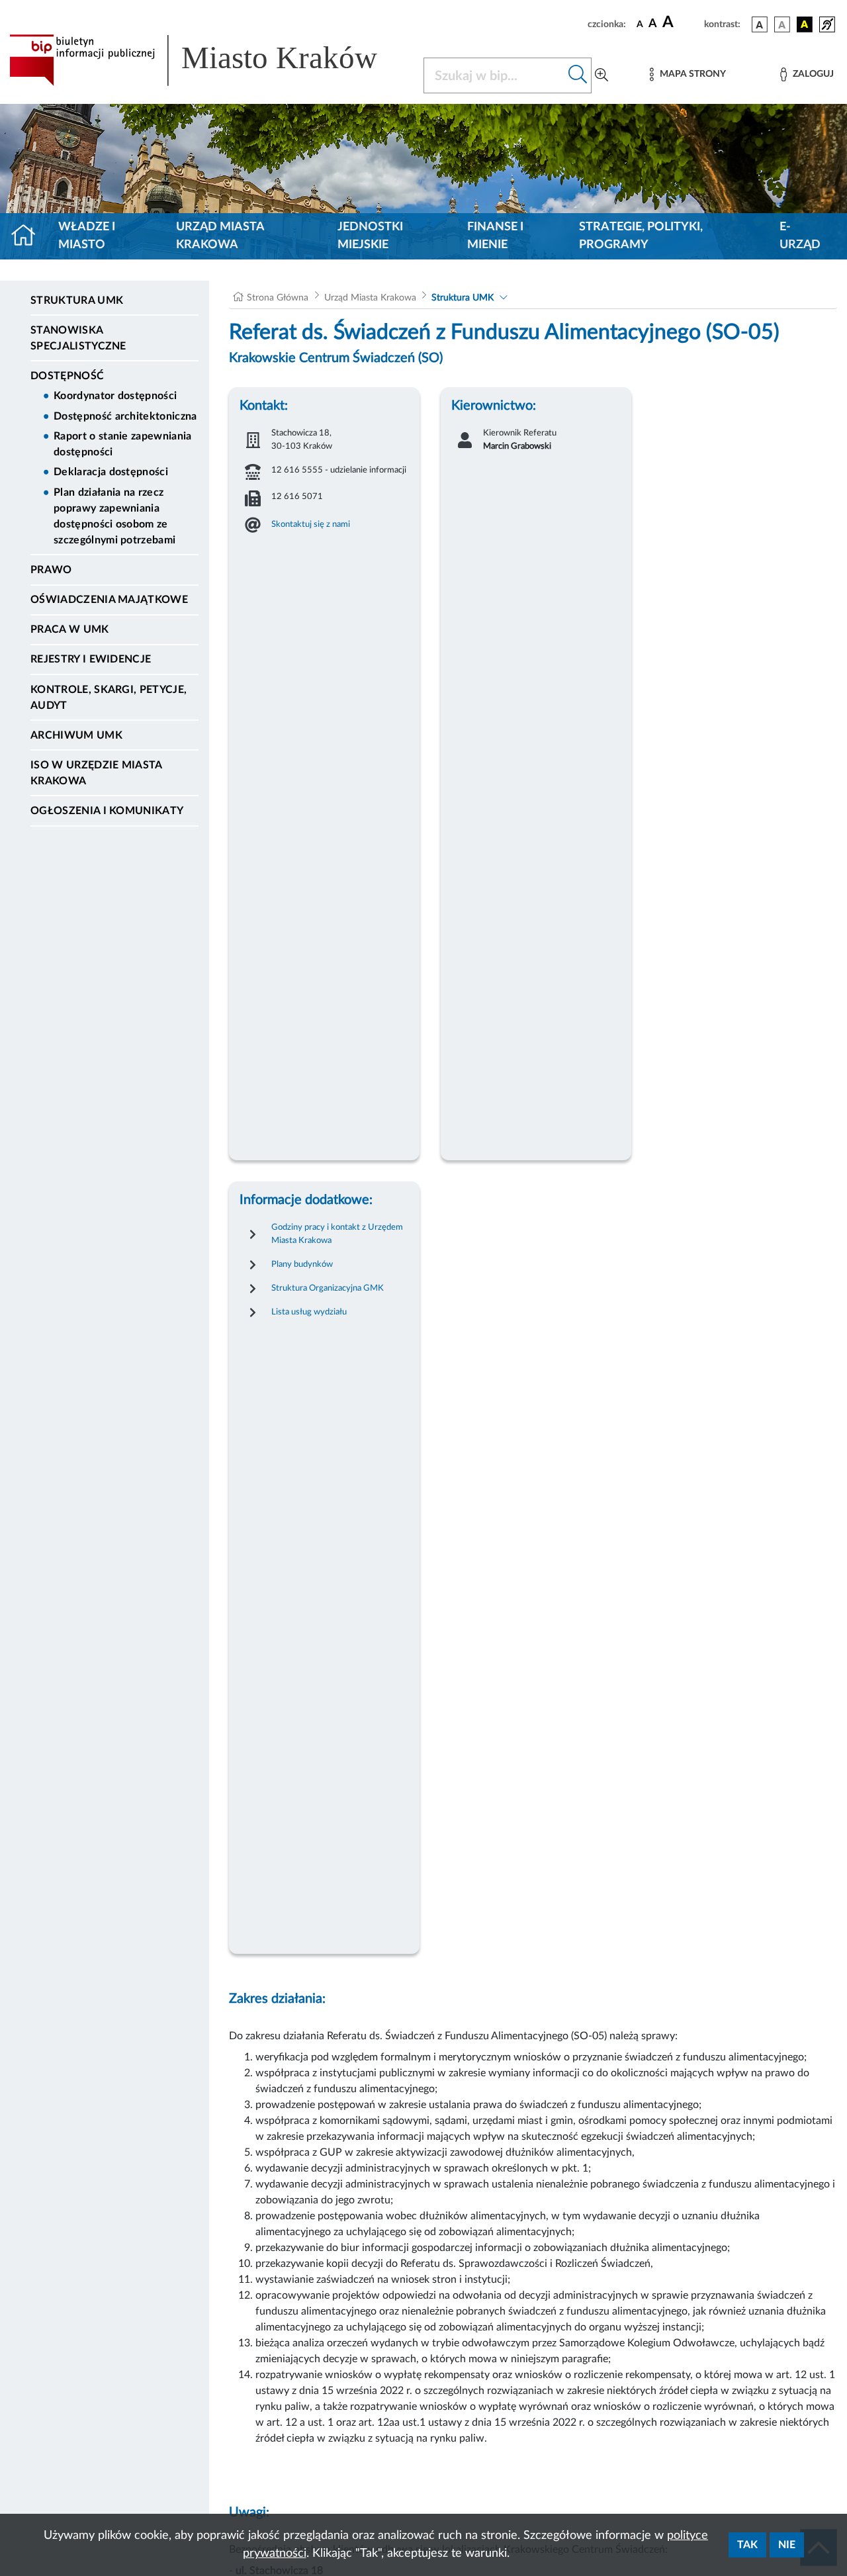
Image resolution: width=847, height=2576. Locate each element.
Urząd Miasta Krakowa (220, 236)
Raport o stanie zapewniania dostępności (123, 444)
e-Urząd (800, 236)
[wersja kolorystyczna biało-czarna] (782, 24)
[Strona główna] (29, 236)
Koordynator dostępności (115, 396)
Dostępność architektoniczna (125, 416)
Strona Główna (278, 298)
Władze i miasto (87, 236)
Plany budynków (302, 1264)
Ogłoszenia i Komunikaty (107, 811)
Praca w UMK (70, 629)
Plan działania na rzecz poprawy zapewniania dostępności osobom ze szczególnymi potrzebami (114, 516)
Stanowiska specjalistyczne (78, 338)
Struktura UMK (77, 300)
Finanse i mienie (495, 236)
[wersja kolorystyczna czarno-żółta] (805, 24)
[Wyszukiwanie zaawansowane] (602, 75)
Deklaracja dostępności (111, 472)
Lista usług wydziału (309, 1312)
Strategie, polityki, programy (641, 236)
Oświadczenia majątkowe (109, 600)
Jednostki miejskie (370, 236)
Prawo (51, 570)
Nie (787, 2545)
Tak (747, 2545)
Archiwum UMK (76, 735)
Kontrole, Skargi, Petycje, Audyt (109, 698)
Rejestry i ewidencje (91, 659)
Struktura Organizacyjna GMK (328, 1288)
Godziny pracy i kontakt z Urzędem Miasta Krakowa (337, 1234)
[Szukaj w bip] (578, 75)
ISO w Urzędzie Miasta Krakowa (96, 773)
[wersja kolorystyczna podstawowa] (760, 24)
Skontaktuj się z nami (311, 524)
